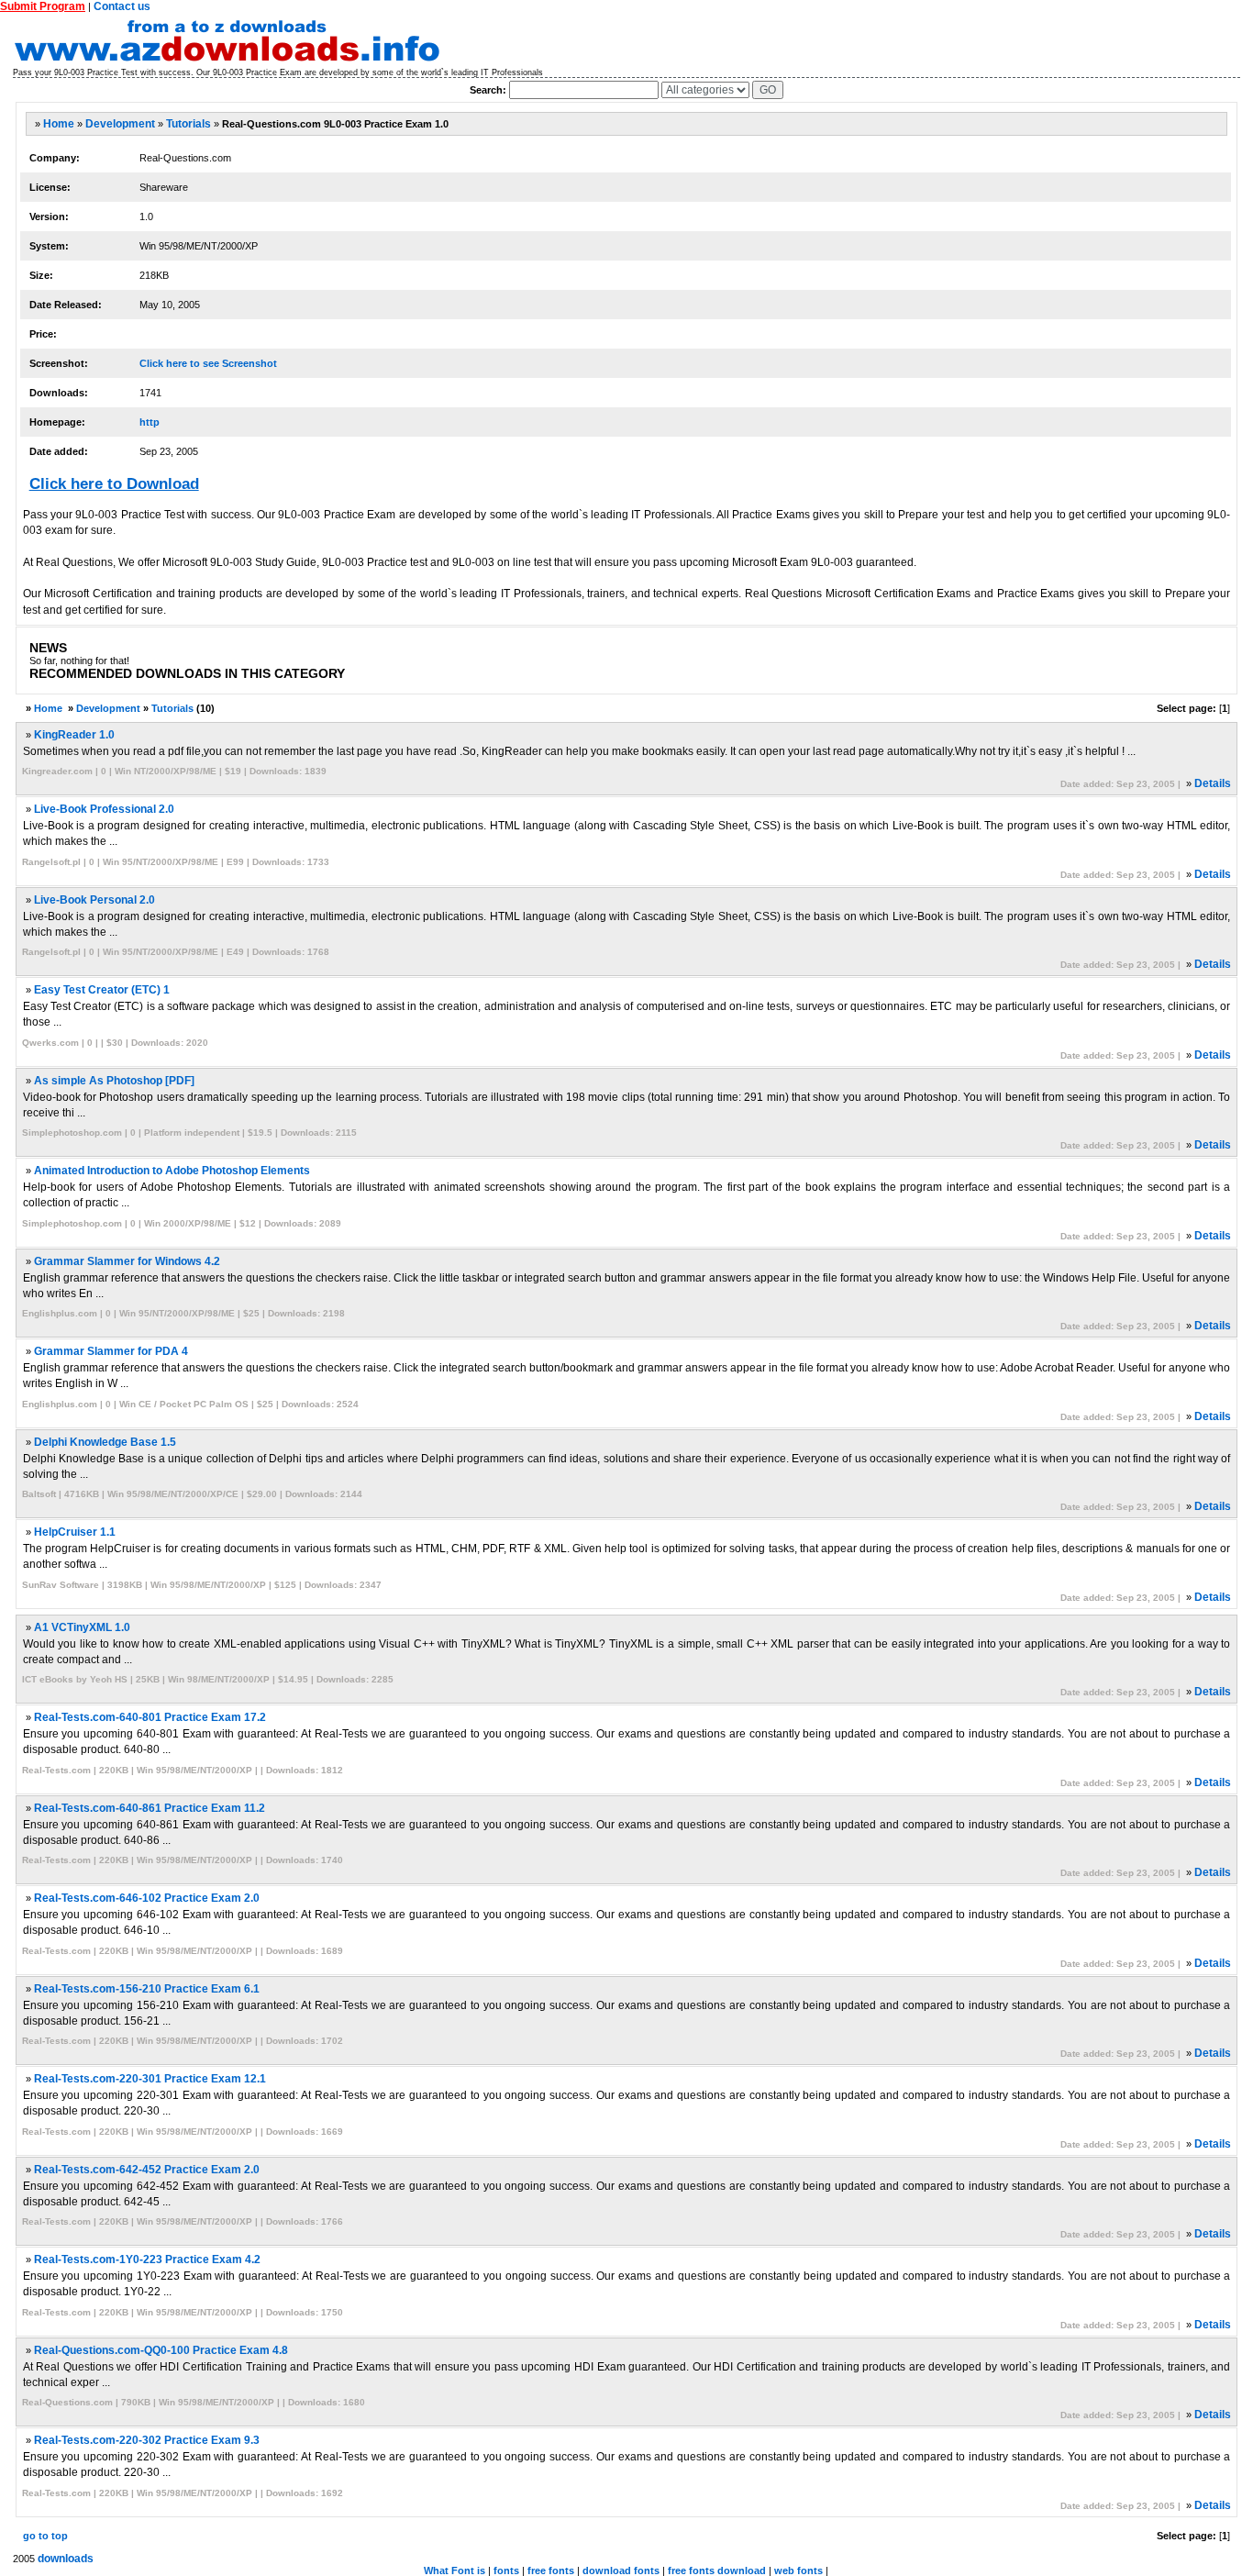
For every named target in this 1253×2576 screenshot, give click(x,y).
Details (1213, 783)
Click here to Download (114, 484)
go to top (45, 2536)
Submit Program (43, 6)
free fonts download (717, 2570)
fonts (506, 2570)
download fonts (621, 2570)
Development (120, 124)
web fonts (798, 2570)
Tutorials (189, 124)
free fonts (551, 2570)
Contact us (122, 6)
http (150, 422)
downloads (66, 2559)
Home (59, 124)
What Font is (455, 2570)
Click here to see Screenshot (208, 363)
